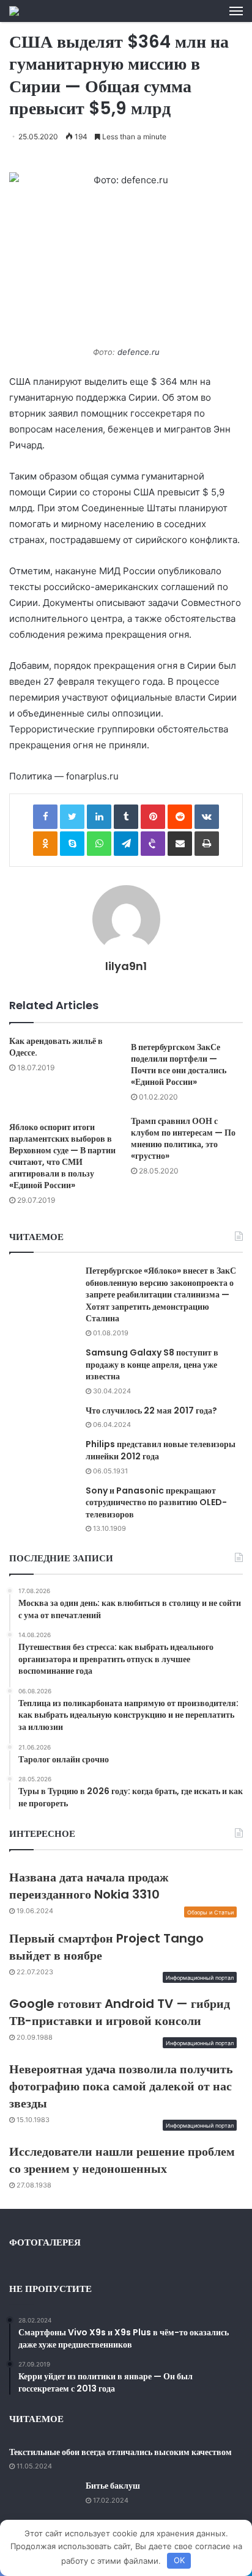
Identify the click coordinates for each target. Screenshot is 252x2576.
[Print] (207, 844)
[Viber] (153, 844)
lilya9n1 (126, 966)
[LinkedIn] (99, 817)
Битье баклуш (113, 2486)
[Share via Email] (180, 844)
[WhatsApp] (99, 844)
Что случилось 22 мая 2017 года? (151, 1410)
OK (179, 2560)
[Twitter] (72, 817)
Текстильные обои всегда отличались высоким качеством (120, 2452)
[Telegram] (126, 844)
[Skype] (72, 844)
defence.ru (139, 352)
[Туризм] (14, 11)
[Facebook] (45, 817)
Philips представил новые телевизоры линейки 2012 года (161, 1450)
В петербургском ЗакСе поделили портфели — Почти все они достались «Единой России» (179, 1064)
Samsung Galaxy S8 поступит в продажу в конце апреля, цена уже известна (152, 1364)
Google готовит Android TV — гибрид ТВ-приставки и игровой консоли (120, 2012)
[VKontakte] (207, 817)
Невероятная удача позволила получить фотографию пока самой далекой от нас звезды (121, 2086)
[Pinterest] (153, 817)
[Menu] (236, 11)
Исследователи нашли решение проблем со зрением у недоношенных (122, 2160)
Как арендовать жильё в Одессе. (56, 1047)
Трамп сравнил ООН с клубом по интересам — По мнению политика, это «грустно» (183, 1138)
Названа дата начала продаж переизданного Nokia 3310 (89, 1886)
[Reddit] (180, 817)
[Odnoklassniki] (45, 844)
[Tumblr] (126, 817)
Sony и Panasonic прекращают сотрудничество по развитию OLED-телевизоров (156, 1502)
